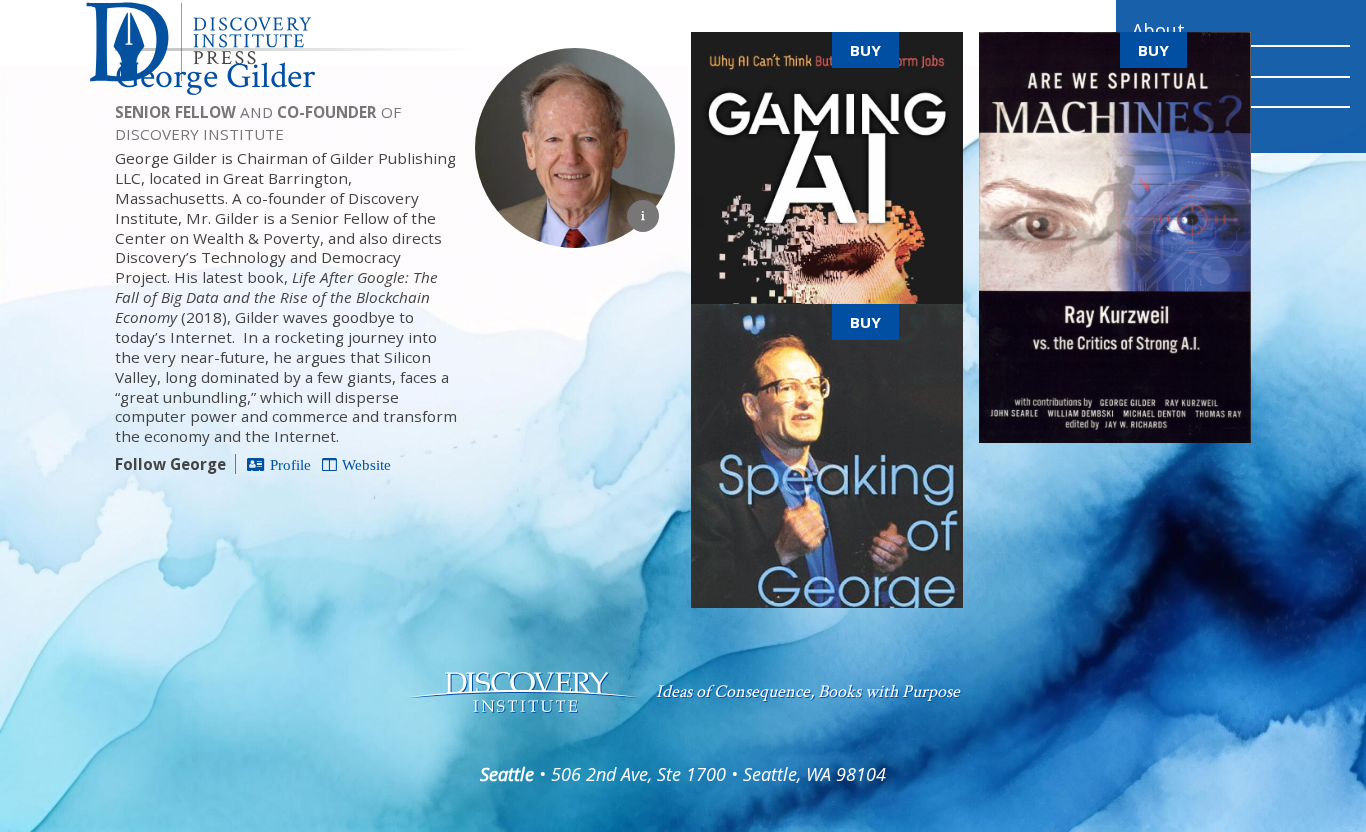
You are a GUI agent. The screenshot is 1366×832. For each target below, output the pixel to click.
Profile (290, 464)
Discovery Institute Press (233, 42)
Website (366, 464)
